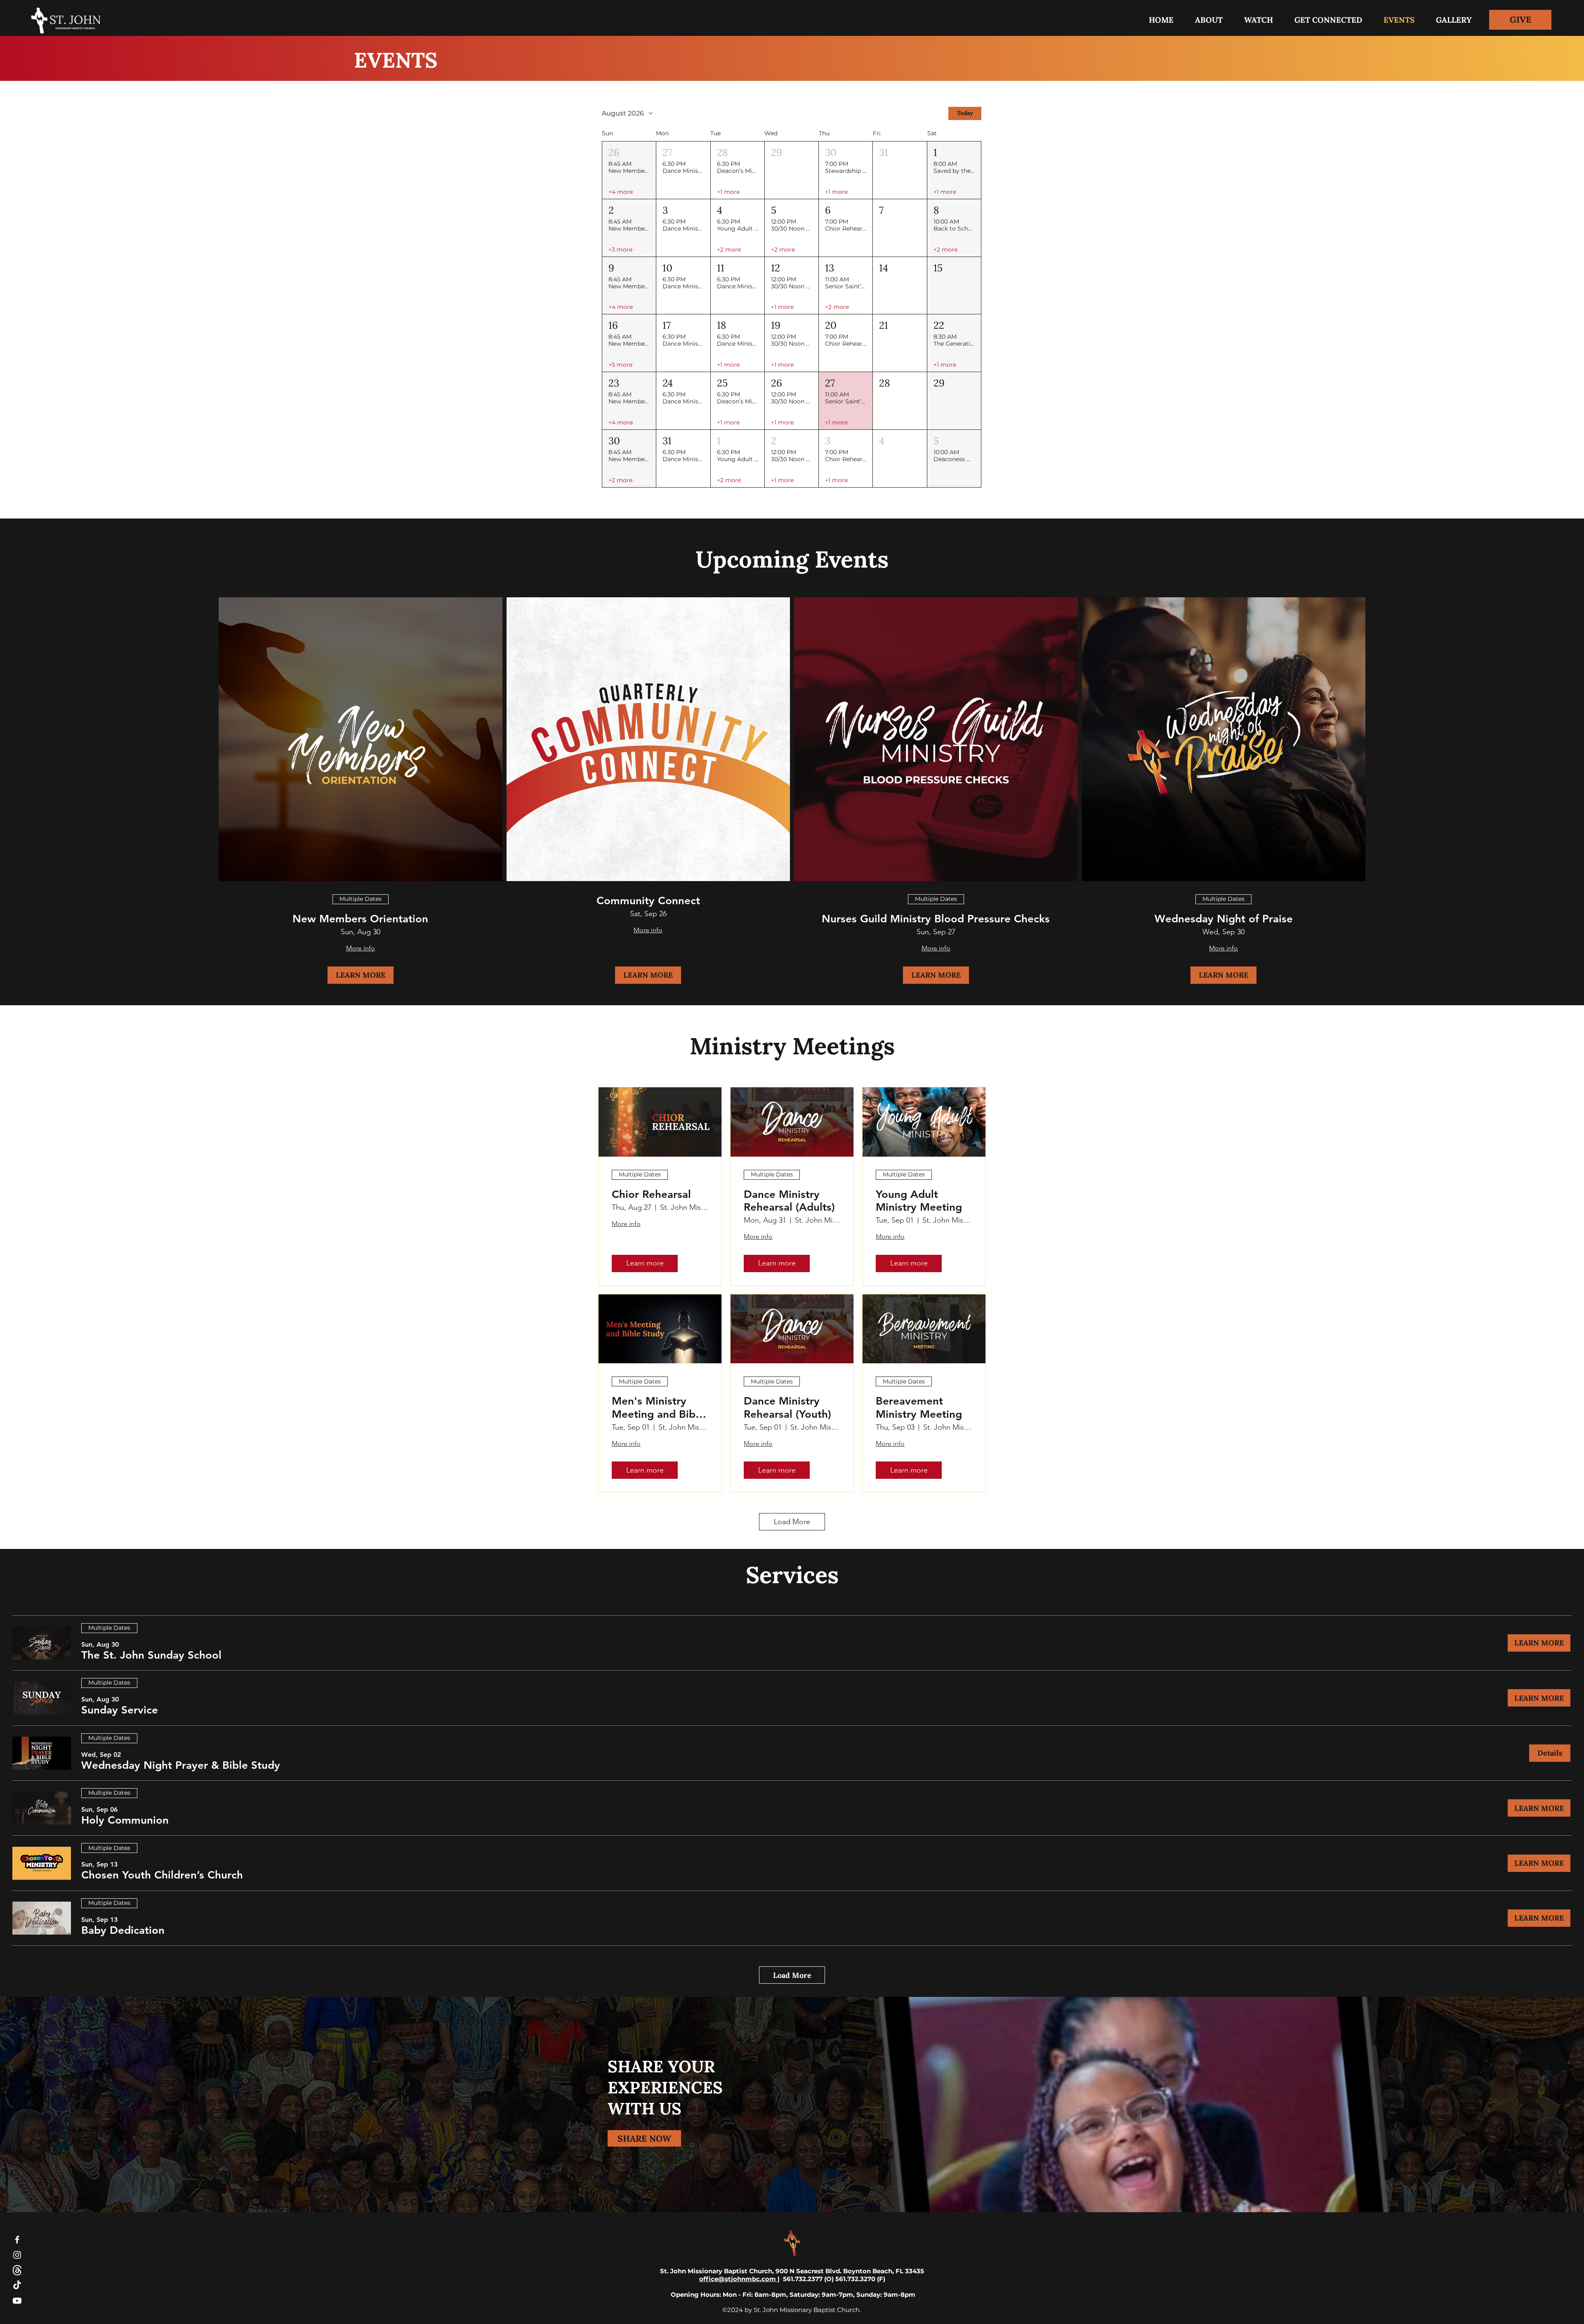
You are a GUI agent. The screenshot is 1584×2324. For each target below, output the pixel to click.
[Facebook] (17, 2240)
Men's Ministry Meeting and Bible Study (658, 1407)
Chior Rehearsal (651, 1194)
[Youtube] (17, 2301)
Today (965, 113)
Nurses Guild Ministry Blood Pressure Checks (936, 919)
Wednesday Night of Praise (1224, 919)
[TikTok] (17, 2285)
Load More (792, 1522)
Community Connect (648, 901)
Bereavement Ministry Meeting (919, 1407)
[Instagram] (17, 2255)
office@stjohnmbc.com (738, 2279)
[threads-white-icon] (17, 2270)
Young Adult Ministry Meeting (919, 1201)
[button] (1328, 20)
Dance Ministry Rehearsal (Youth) (787, 1407)
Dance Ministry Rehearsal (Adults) (789, 1201)
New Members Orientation (360, 919)
